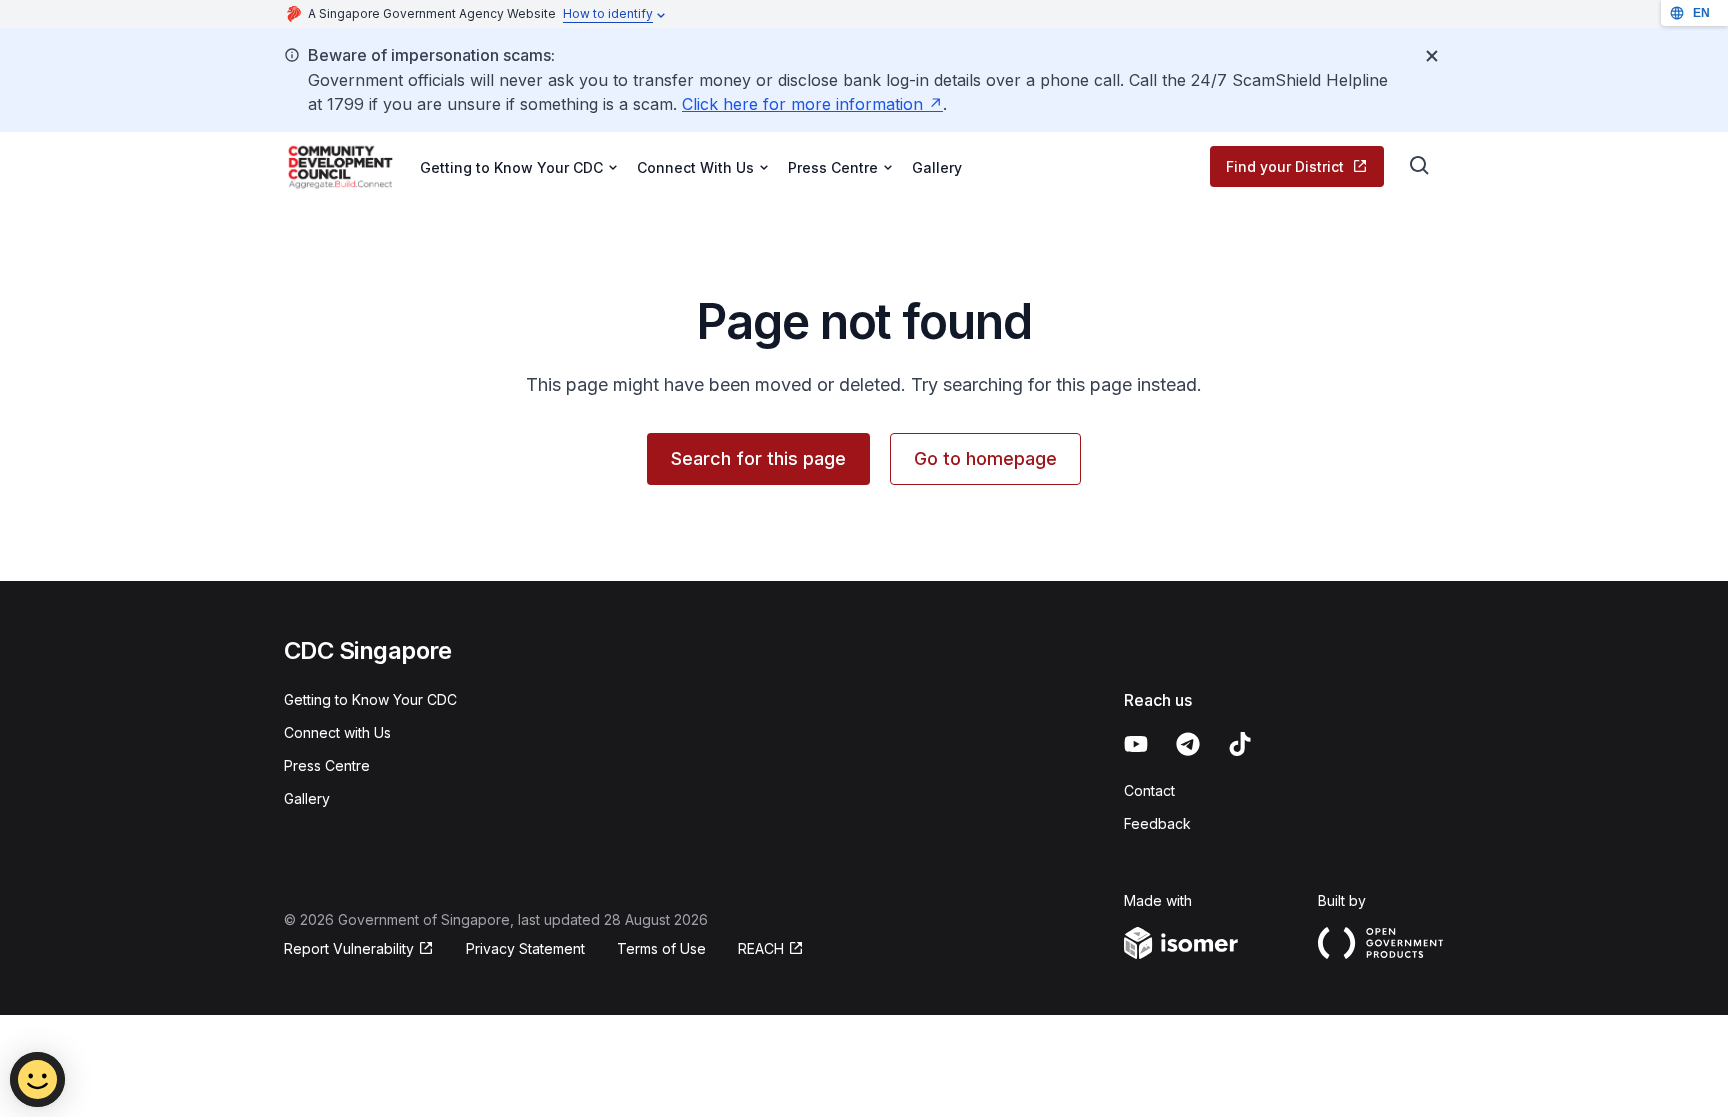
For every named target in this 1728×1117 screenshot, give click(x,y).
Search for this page (758, 458)
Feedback (1157, 823)
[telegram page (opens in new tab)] (1188, 744)
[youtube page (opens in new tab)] (1136, 744)
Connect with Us (337, 732)
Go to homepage (985, 458)
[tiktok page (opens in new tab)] (1240, 744)
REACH (771, 949)
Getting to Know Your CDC (370, 699)
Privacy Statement (525, 948)
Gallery (937, 167)
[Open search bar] (1420, 166)
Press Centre (327, 765)
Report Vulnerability (349, 949)
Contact (1149, 790)
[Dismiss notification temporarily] (1432, 56)
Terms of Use (661, 948)
